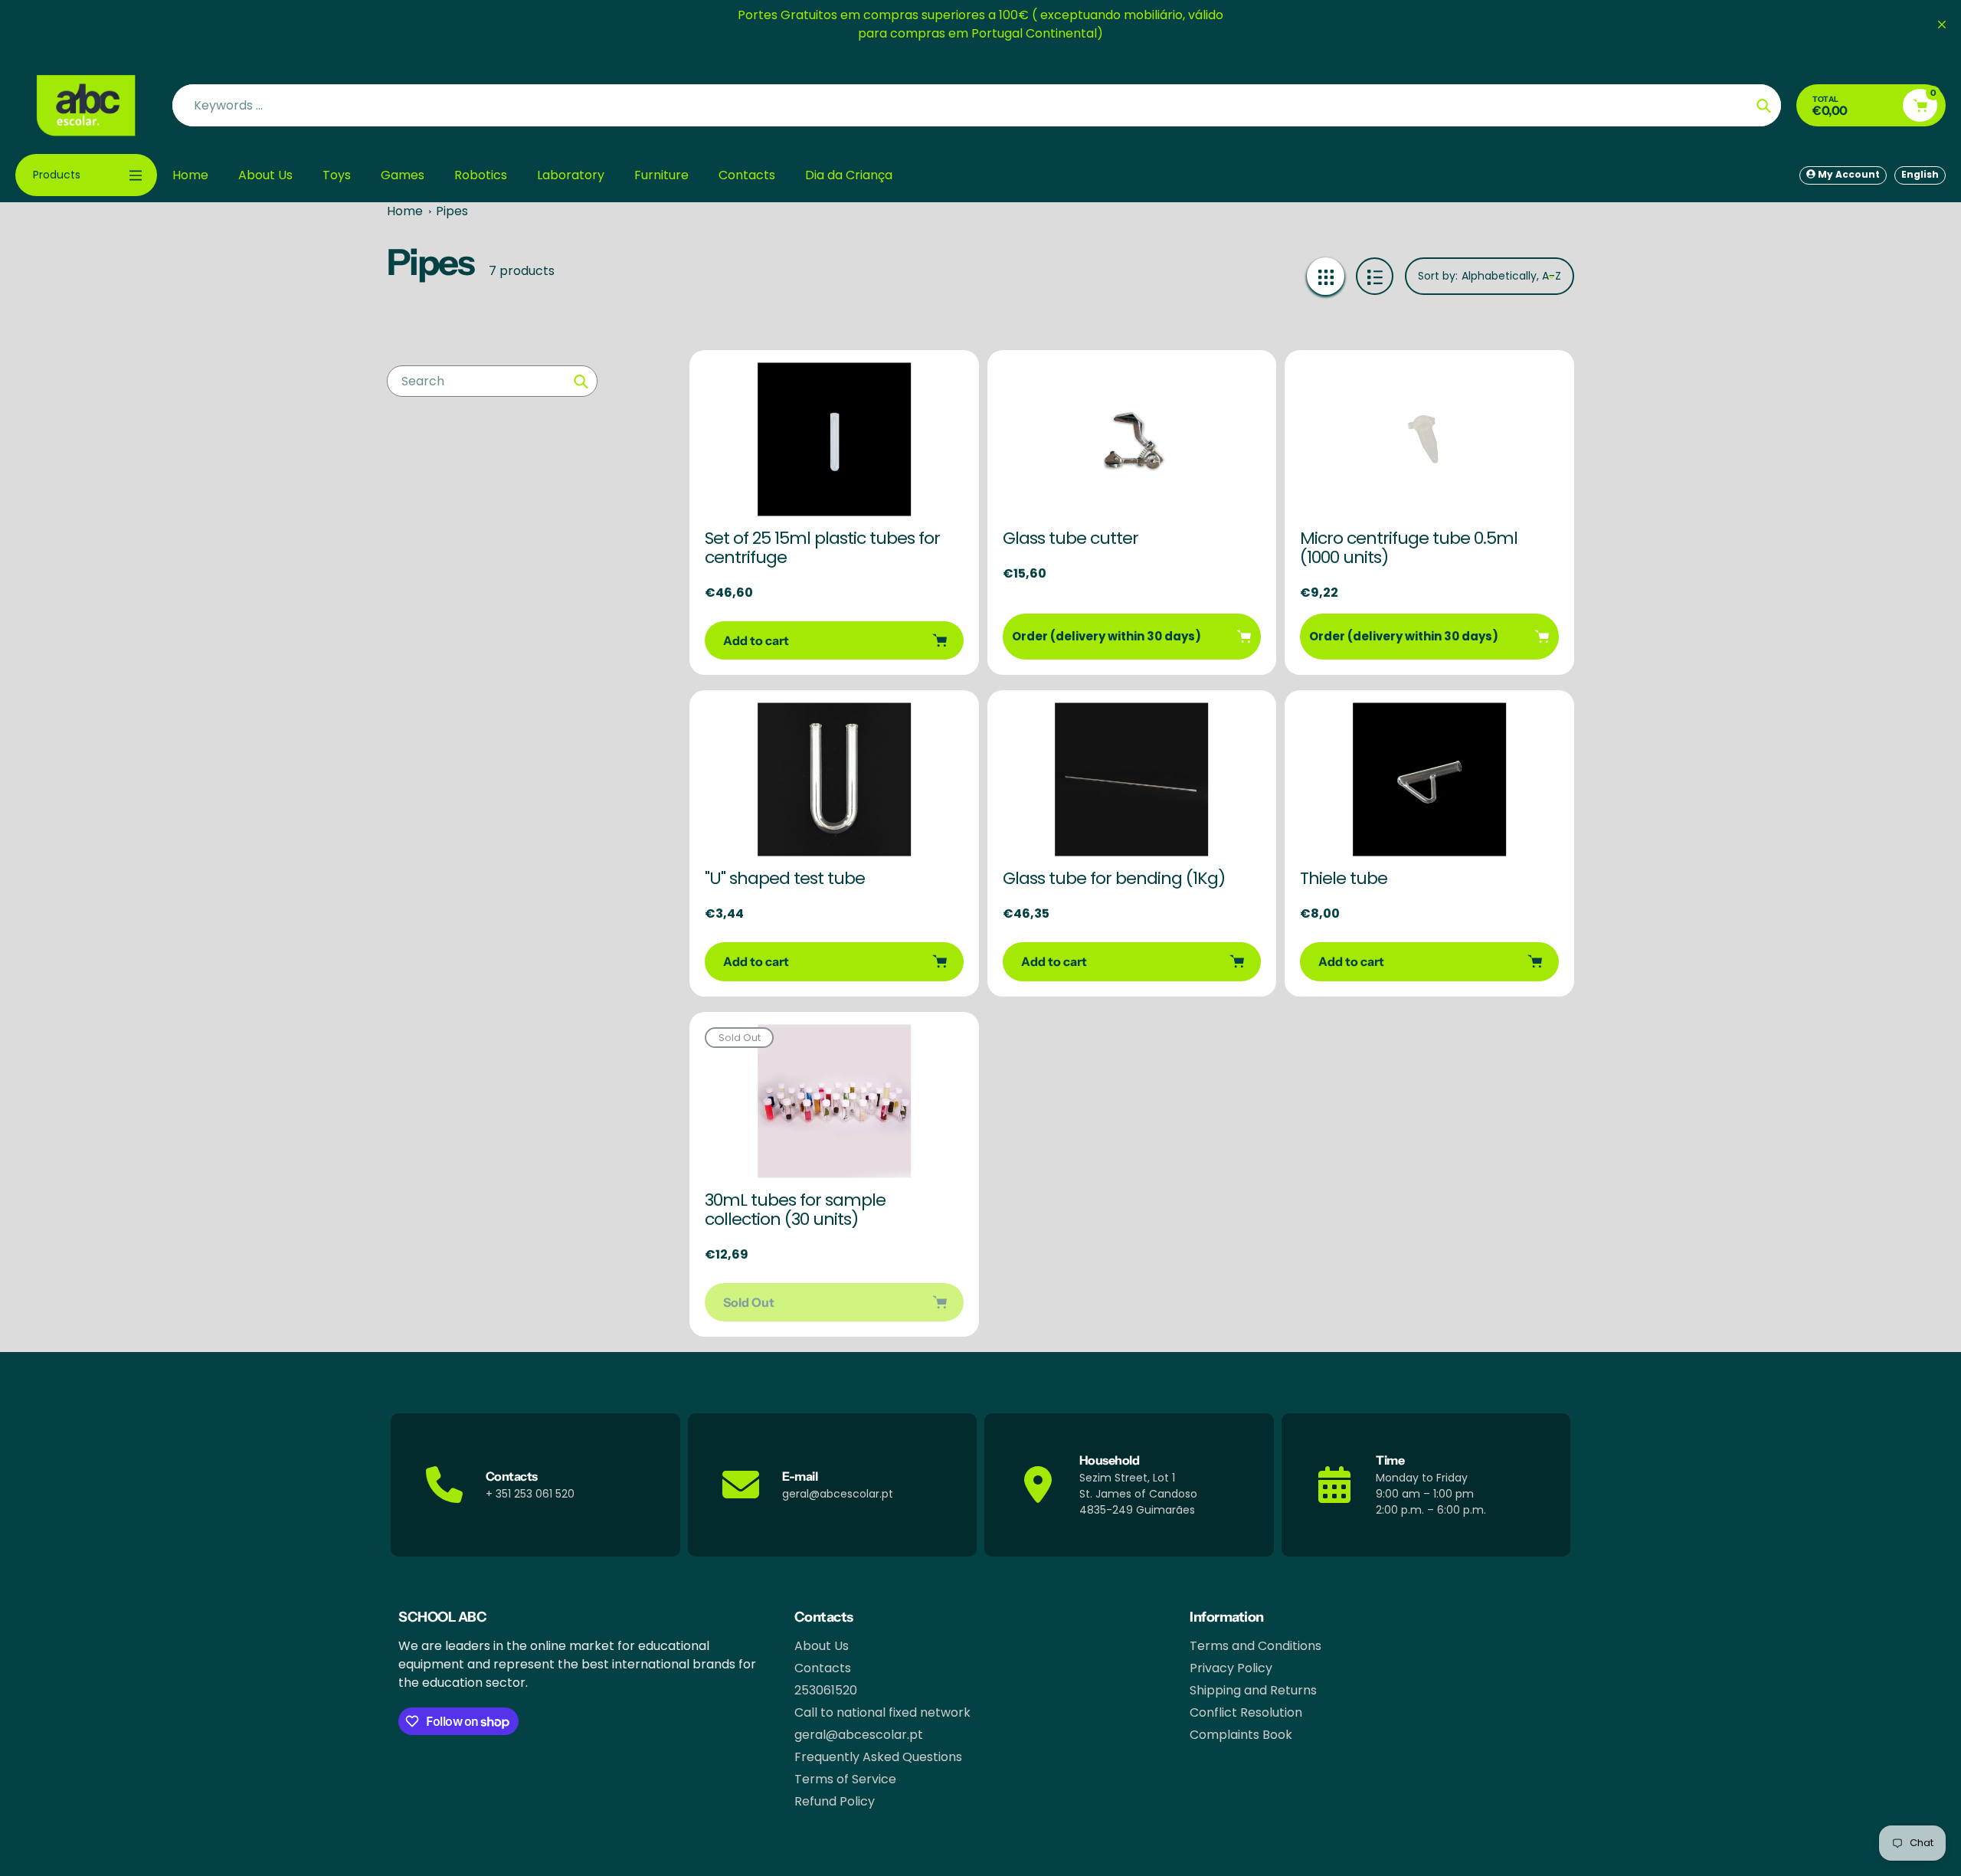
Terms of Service (845, 1779)
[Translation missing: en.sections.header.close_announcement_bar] (1942, 25)
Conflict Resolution (1246, 1712)
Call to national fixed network (882, 1712)
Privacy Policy (1231, 1668)
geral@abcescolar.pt (859, 1735)
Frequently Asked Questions (878, 1757)
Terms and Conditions (1255, 1646)
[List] (1375, 276)
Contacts (823, 1668)
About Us (822, 1646)
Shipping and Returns (1253, 1690)
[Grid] (1326, 276)
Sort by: (1438, 276)
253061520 (826, 1690)
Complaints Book (1241, 1735)
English (1920, 174)
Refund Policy (835, 1801)
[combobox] (492, 381)
